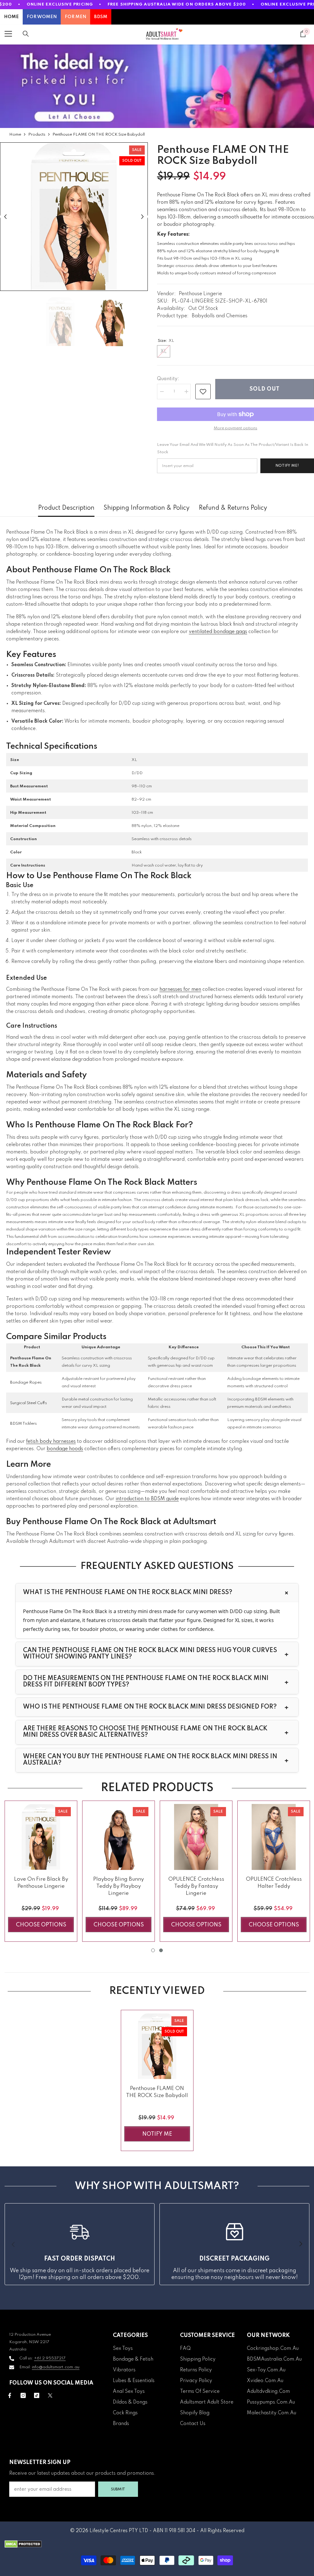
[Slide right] (301, 2244)
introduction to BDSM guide (147, 1499)
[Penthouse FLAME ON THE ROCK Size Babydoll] (157, 2046)
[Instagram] (23, 2395)
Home (15, 135)
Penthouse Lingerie (200, 294)
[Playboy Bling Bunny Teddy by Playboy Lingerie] (119, 1837)
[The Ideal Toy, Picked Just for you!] (157, 86)
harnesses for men (180, 990)
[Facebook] (10, 2395)
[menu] (8, 34)
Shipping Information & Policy (147, 508)
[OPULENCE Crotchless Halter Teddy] (274, 1837)
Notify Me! (287, 466)
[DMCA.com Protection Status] (157, 2544)
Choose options (41, 1925)
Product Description (66, 508)
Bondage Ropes (26, 1383)
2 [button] (161, 1950)
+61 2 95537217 (50, 2358)
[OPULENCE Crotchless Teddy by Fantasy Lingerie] (196, 1837)
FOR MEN (75, 17)
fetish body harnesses (51, 1442)
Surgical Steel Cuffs (29, 1403)
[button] (5, 216)
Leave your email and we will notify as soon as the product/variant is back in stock (233, 448)
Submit (118, 2489)
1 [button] (153, 1950)
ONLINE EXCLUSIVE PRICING (60, 4)
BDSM (101, 17)
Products (37, 135)
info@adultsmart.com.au (56, 2367)
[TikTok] (37, 2395)
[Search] (26, 34)
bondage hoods (65, 1449)
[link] (203, 392)
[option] (74, 217)
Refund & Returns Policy (233, 508)
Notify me (157, 2134)
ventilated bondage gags (218, 632)
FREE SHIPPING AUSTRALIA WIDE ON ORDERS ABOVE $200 (177, 4)
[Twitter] (50, 2395)
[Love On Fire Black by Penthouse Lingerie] (41, 1837)
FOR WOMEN (42, 17)
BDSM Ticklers (23, 1424)
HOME (11, 17)
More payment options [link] (235, 428)
